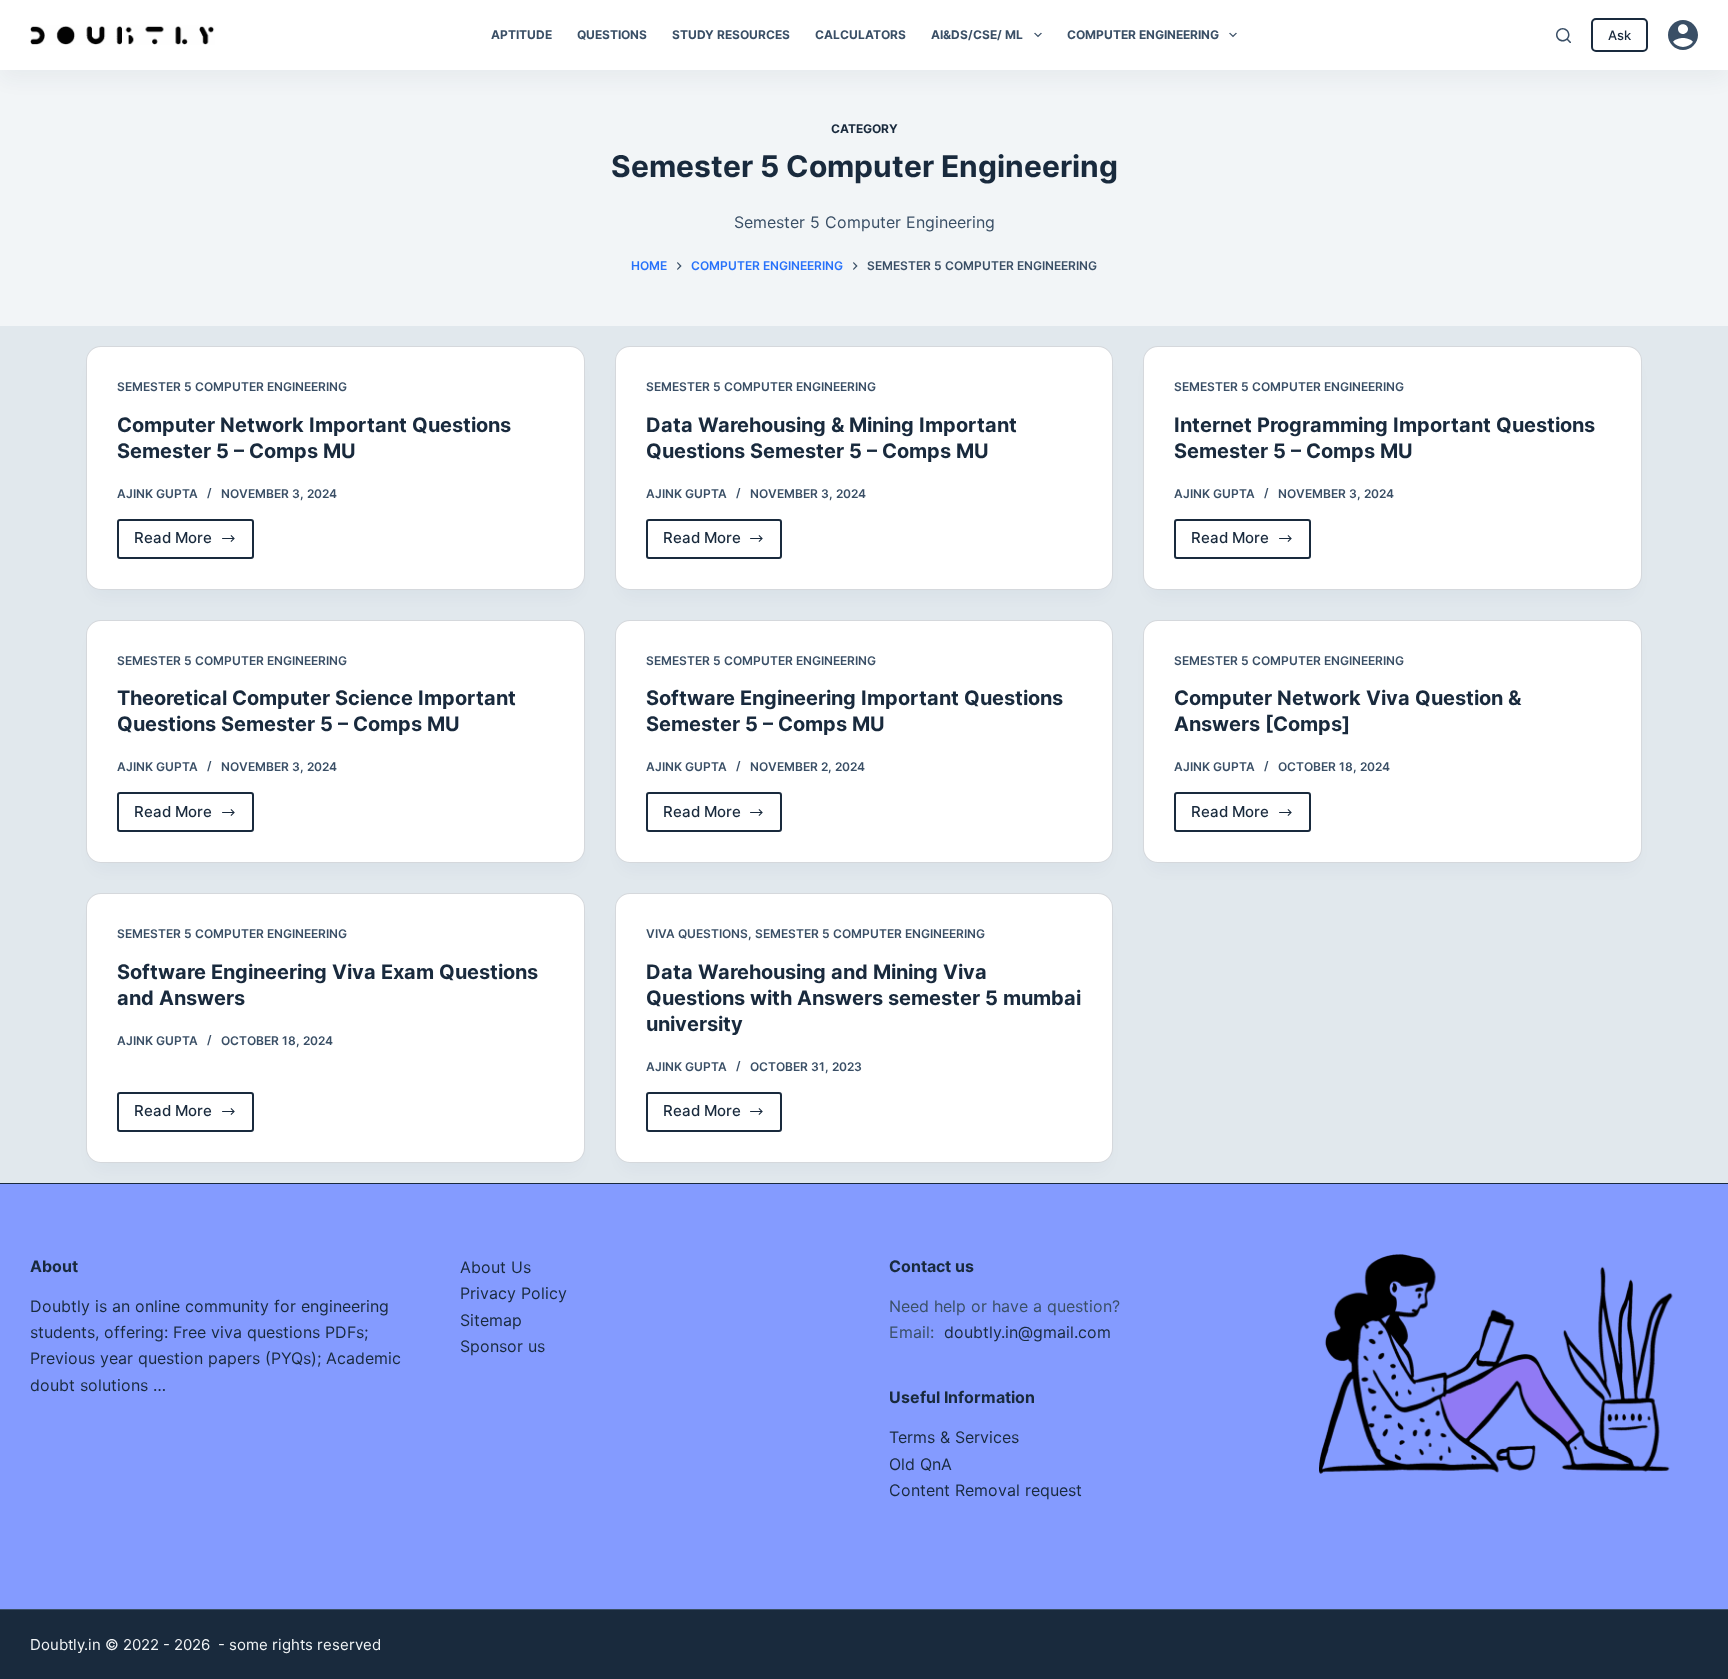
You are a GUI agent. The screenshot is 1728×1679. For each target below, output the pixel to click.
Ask (1619, 35)
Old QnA (920, 1464)
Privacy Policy (513, 1293)
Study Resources (731, 34)
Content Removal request (985, 1490)
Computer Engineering (1143, 34)
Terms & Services (954, 1437)
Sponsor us (502, 1346)
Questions (612, 34)
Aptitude (521, 34)
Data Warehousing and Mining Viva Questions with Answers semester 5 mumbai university (863, 998)
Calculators (860, 34)
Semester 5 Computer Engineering (232, 386)
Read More (194, 543)
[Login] (1683, 35)
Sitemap (491, 1320)
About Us (495, 1267)
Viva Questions (697, 933)
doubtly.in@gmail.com (1027, 1332)
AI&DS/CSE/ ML (977, 34)
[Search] (1563, 35)
